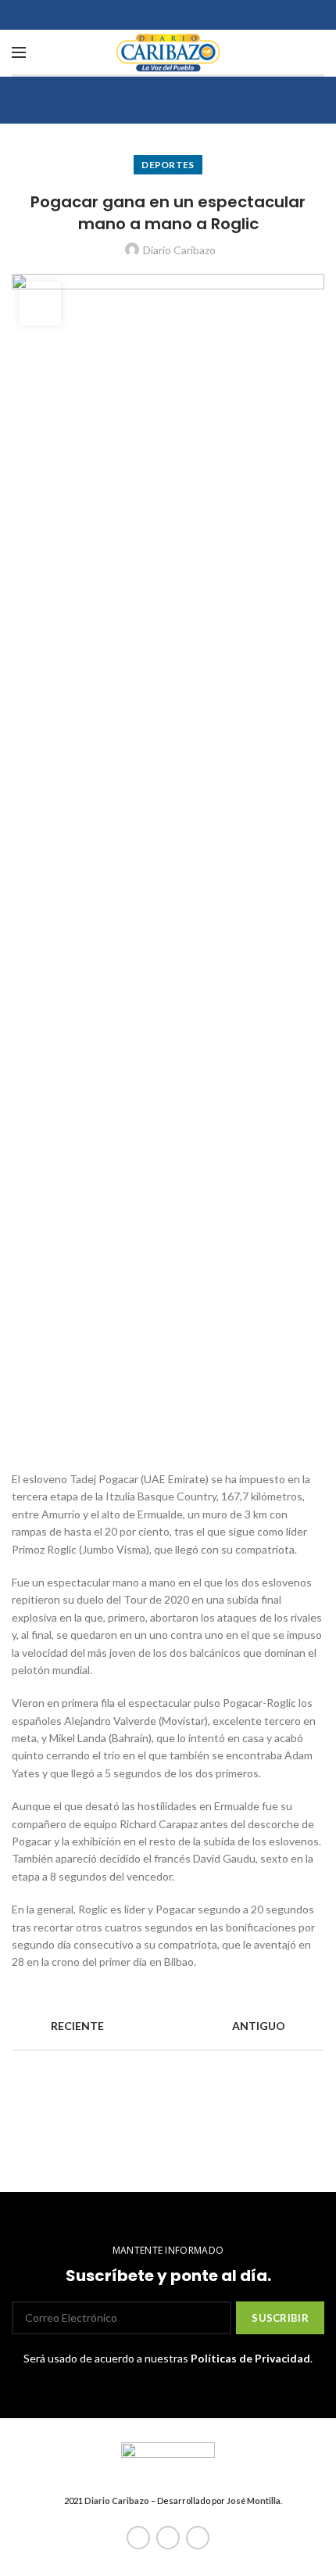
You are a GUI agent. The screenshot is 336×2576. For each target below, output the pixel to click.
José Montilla (254, 2501)
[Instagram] (198, 2538)
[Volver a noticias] (168, 2026)
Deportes (168, 165)
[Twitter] (168, 2538)
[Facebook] (138, 2538)
